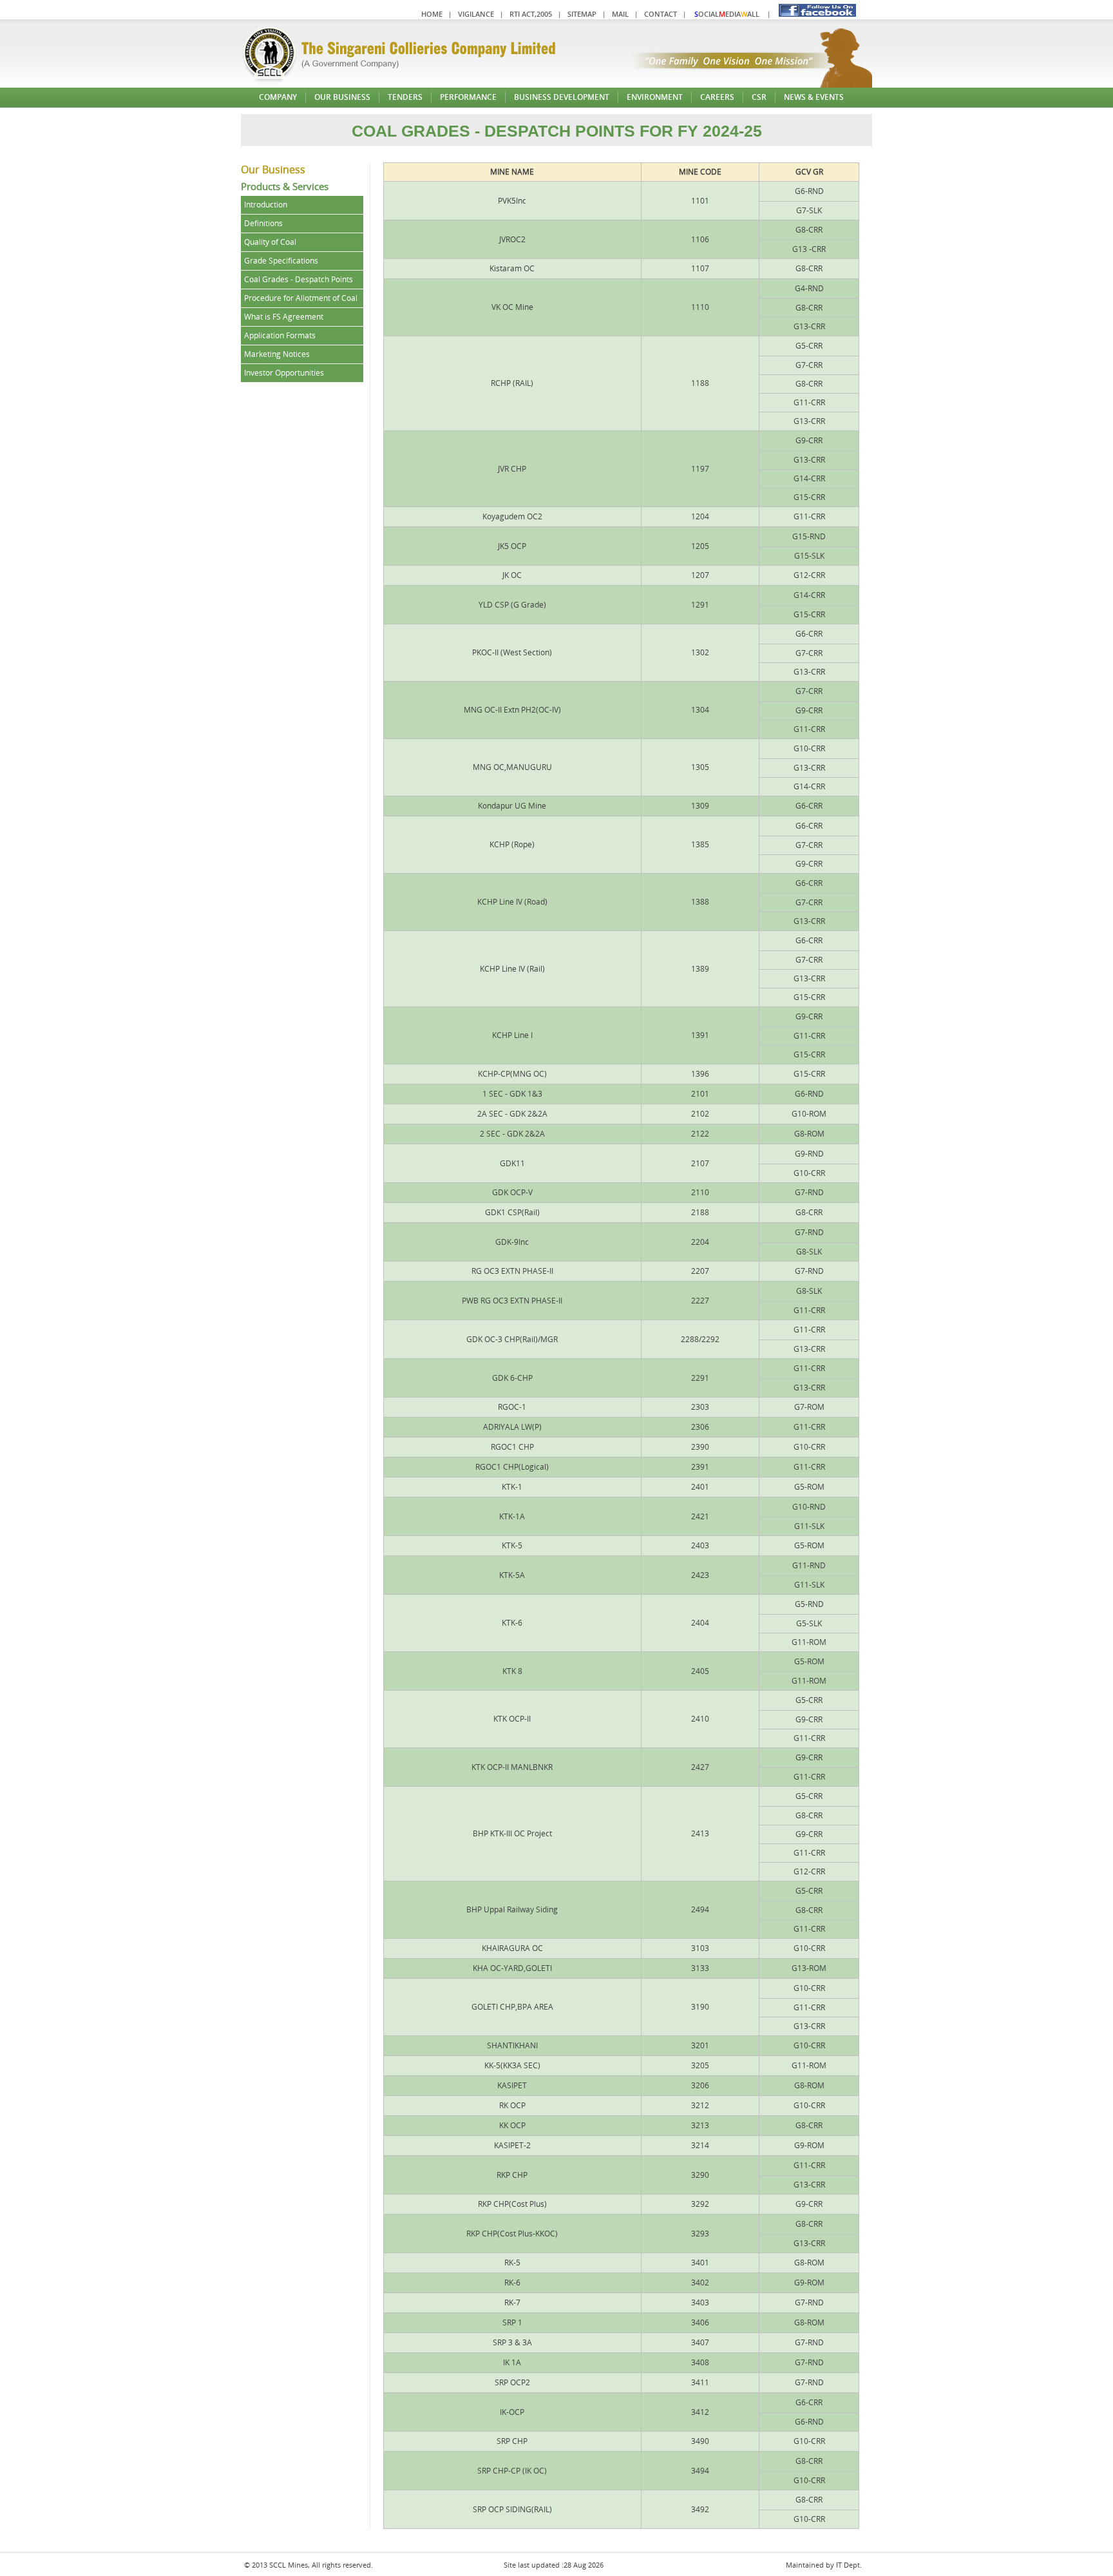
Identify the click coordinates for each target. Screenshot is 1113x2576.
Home (432, 14)
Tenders (405, 97)
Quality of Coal (270, 242)
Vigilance (476, 14)
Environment (655, 97)
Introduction (266, 205)
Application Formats (280, 335)
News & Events (814, 97)
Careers (717, 97)
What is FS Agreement (284, 317)
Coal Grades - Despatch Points (299, 279)
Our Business (342, 97)
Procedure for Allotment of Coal (301, 298)
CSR (759, 97)
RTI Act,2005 (531, 14)
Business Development (562, 97)
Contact (661, 14)
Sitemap (582, 14)
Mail (620, 14)
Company (278, 97)
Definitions (263, 223)
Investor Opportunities (284, 373)
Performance (468, 97)
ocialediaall (727, 14)
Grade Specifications (281, 261)
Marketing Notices (277, 354)
